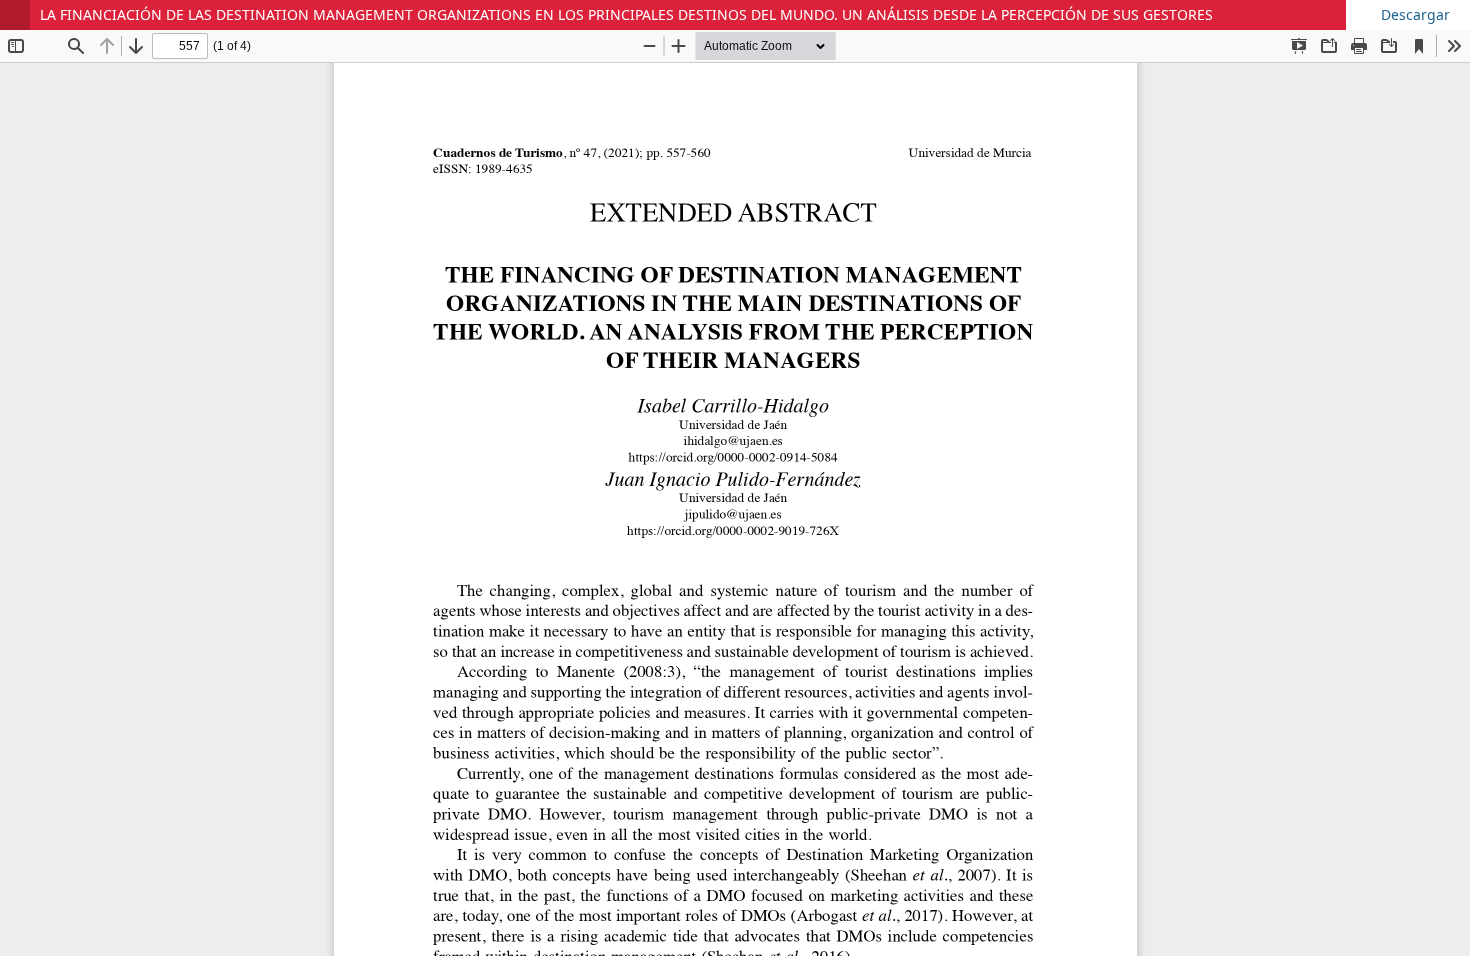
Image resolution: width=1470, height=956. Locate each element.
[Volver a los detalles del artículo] (15, 15)
